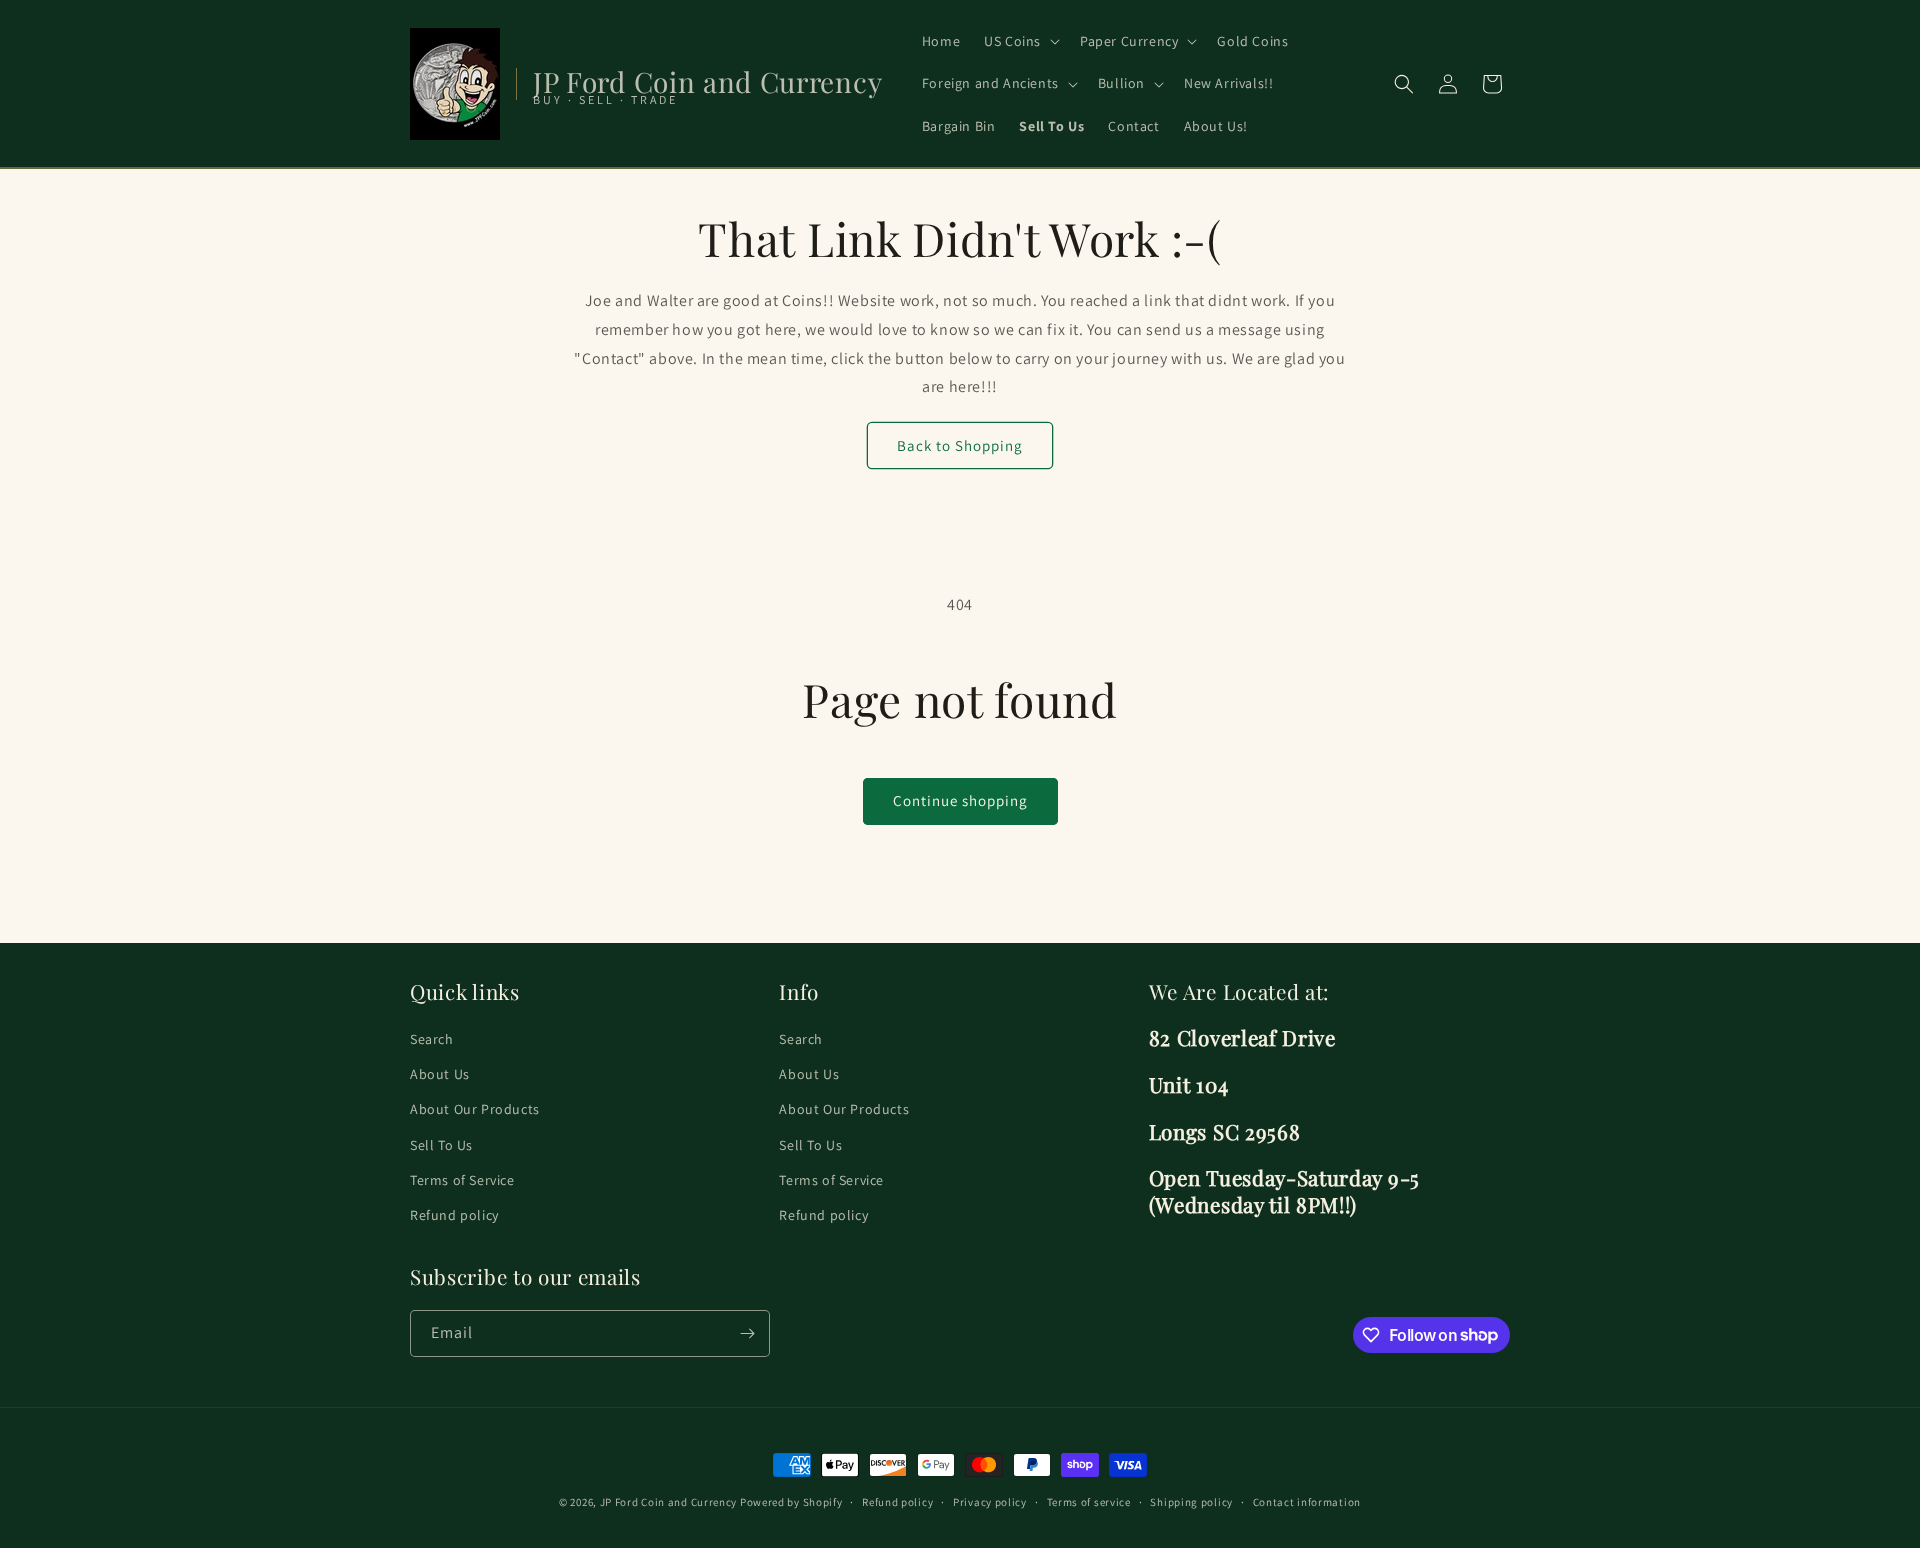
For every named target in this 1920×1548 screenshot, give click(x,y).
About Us (440, 1075)
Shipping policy (1191, 1501)
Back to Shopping (960, 445)
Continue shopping (960, 800)
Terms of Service (462, 1180)
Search (432, 1039)
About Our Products (475, 1110)
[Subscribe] (747, 1333)
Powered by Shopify (791, 1502)
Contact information (1307, 1501)
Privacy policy (990, 1501)
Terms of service (1089, 1501)
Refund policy (454, 1215)
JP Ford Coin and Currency (669, 1502)
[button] (1020, 41)
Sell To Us (441, 1145)
